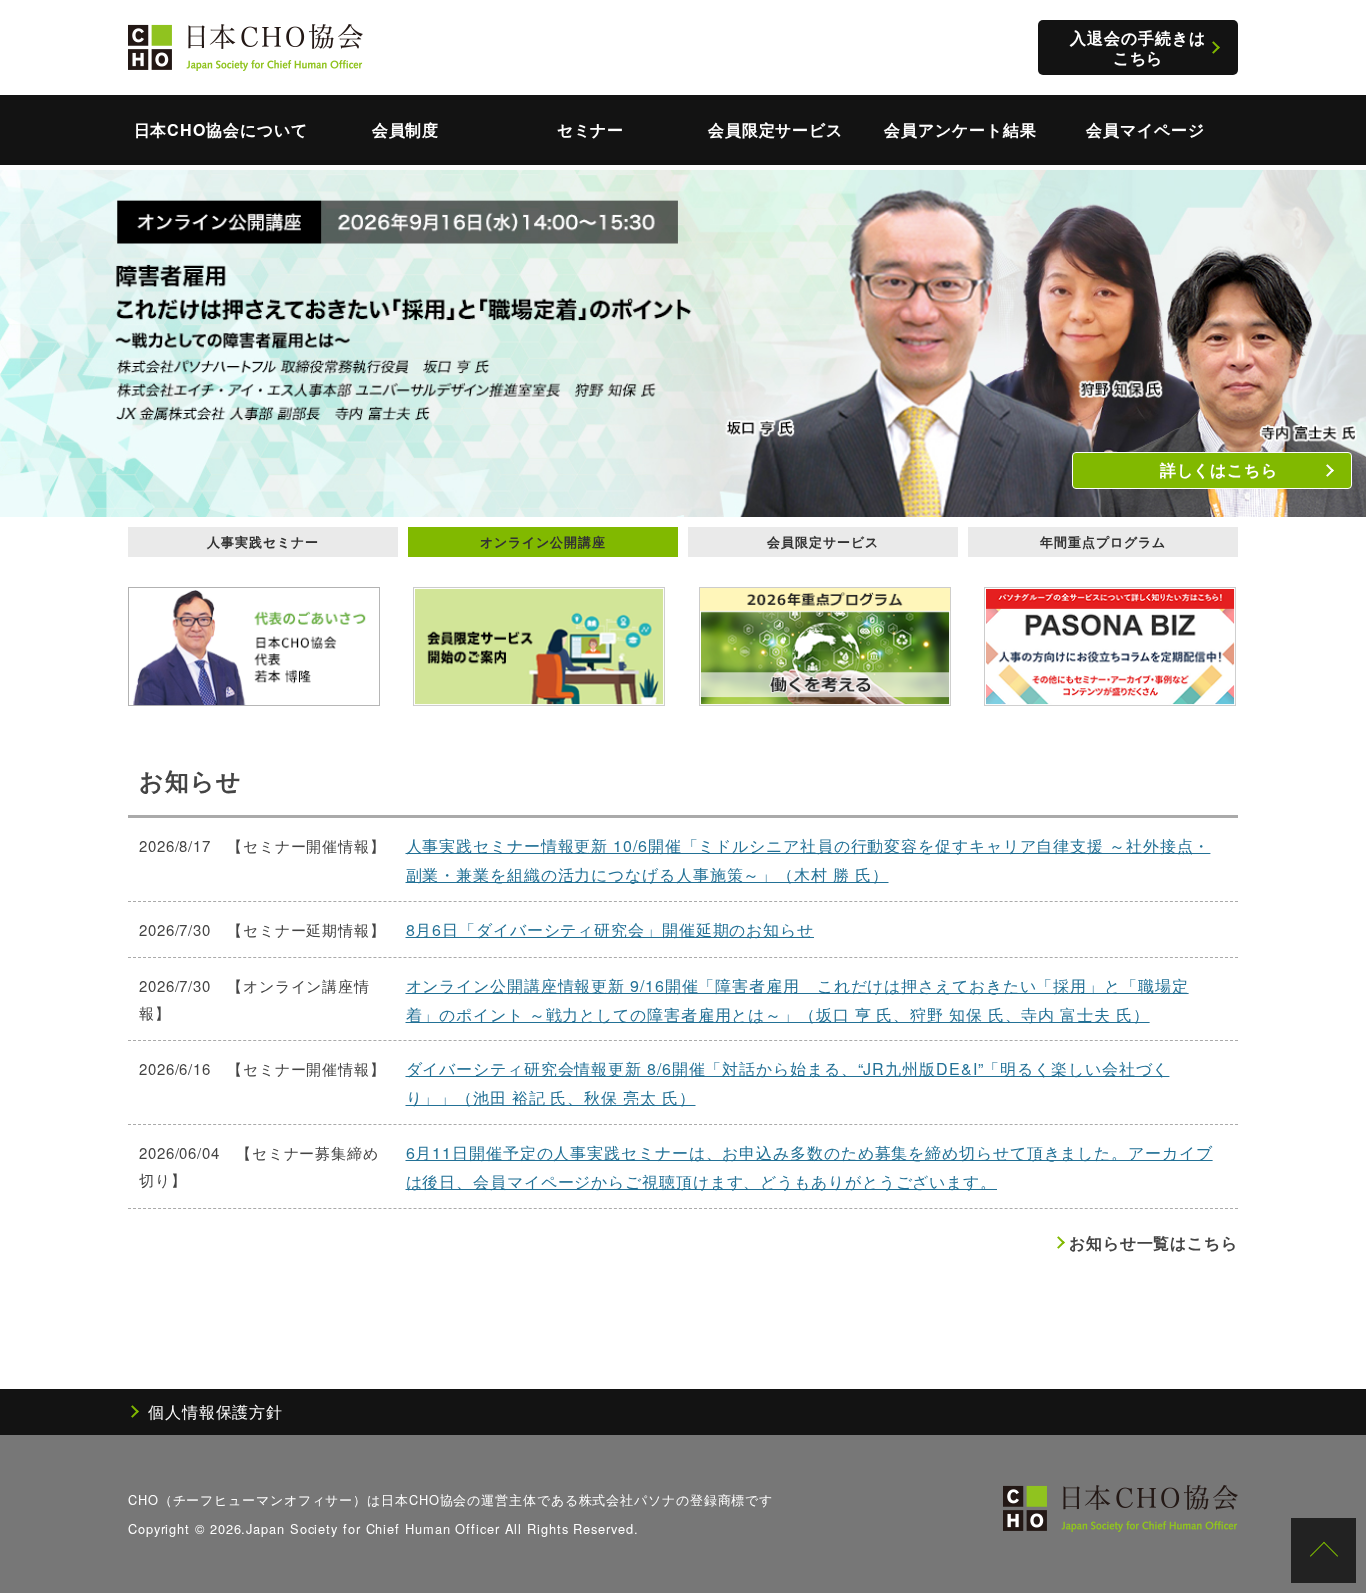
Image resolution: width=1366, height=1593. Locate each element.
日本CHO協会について (221, 130)
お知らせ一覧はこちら (1153, 1242)
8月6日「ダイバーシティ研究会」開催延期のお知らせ (610, 929)
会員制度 (406, 130)
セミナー (591, 130)
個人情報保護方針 (215, 1411)
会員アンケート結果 (960, 130)
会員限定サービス (775, 130)
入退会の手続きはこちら (1137, 47)
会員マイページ (1145, 130)
